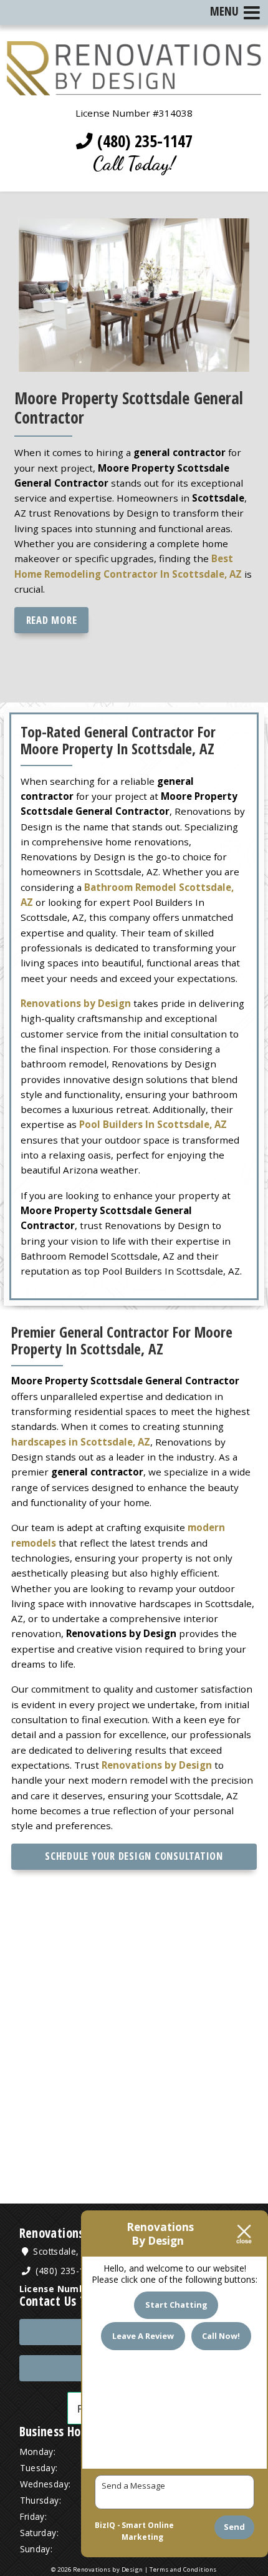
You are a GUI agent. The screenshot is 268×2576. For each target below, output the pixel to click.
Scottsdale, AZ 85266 (76, 2251)
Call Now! (221, 2336)
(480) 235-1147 (143, 141)
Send (234, 2527)
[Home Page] (134, 87)
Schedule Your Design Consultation (134, 1856)
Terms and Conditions (183, 2569)
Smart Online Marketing (148, 2531)
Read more (52, 620)
